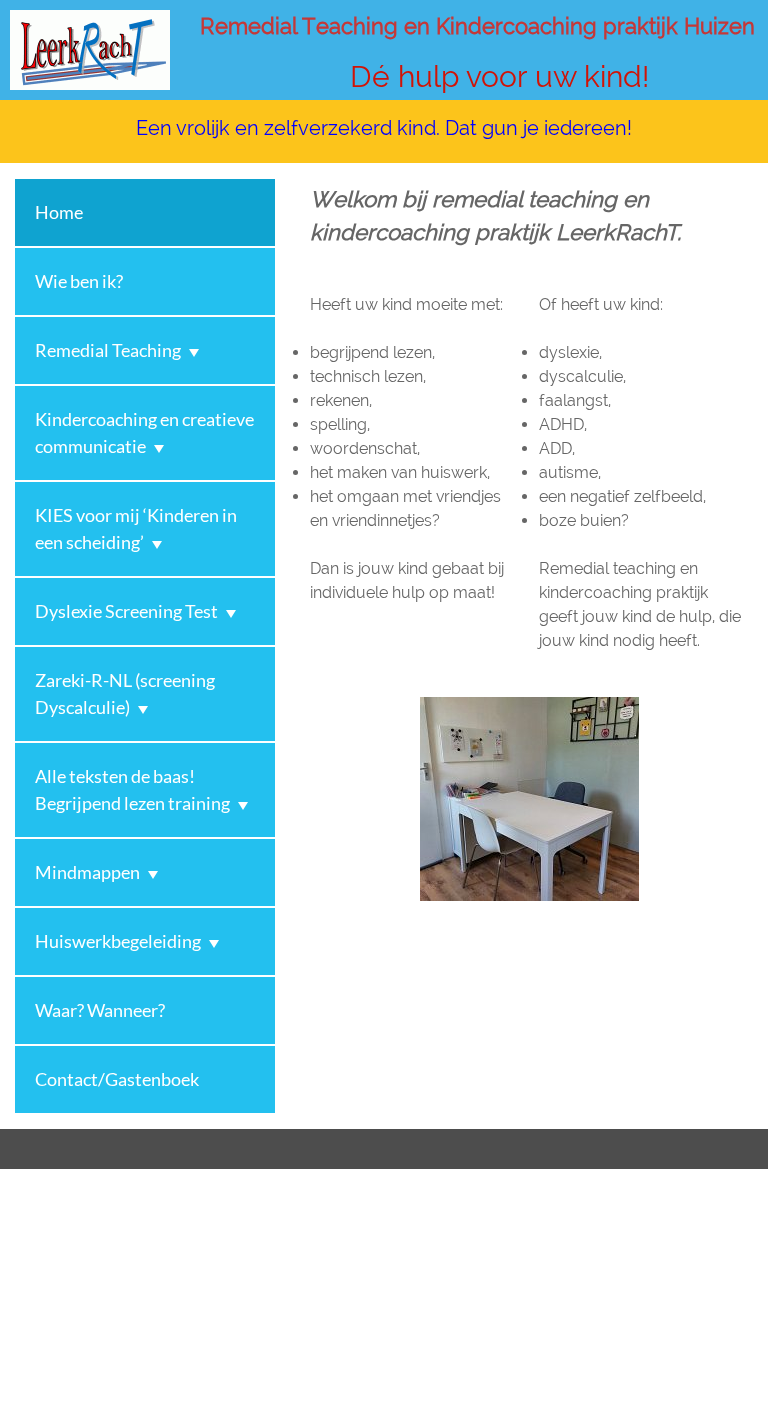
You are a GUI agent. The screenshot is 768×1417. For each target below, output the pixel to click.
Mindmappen (87, 872)
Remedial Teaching (108, 350)
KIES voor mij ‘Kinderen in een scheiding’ (136, 528)
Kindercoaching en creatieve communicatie (144, 432)
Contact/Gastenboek (117, 1079)
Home (59, 212)
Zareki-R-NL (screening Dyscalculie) (125, 693)
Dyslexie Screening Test (126, 611)
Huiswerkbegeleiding (118, 941)
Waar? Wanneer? (100, 1010)
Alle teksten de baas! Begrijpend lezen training (132, 789)
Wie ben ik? (79, 281)
